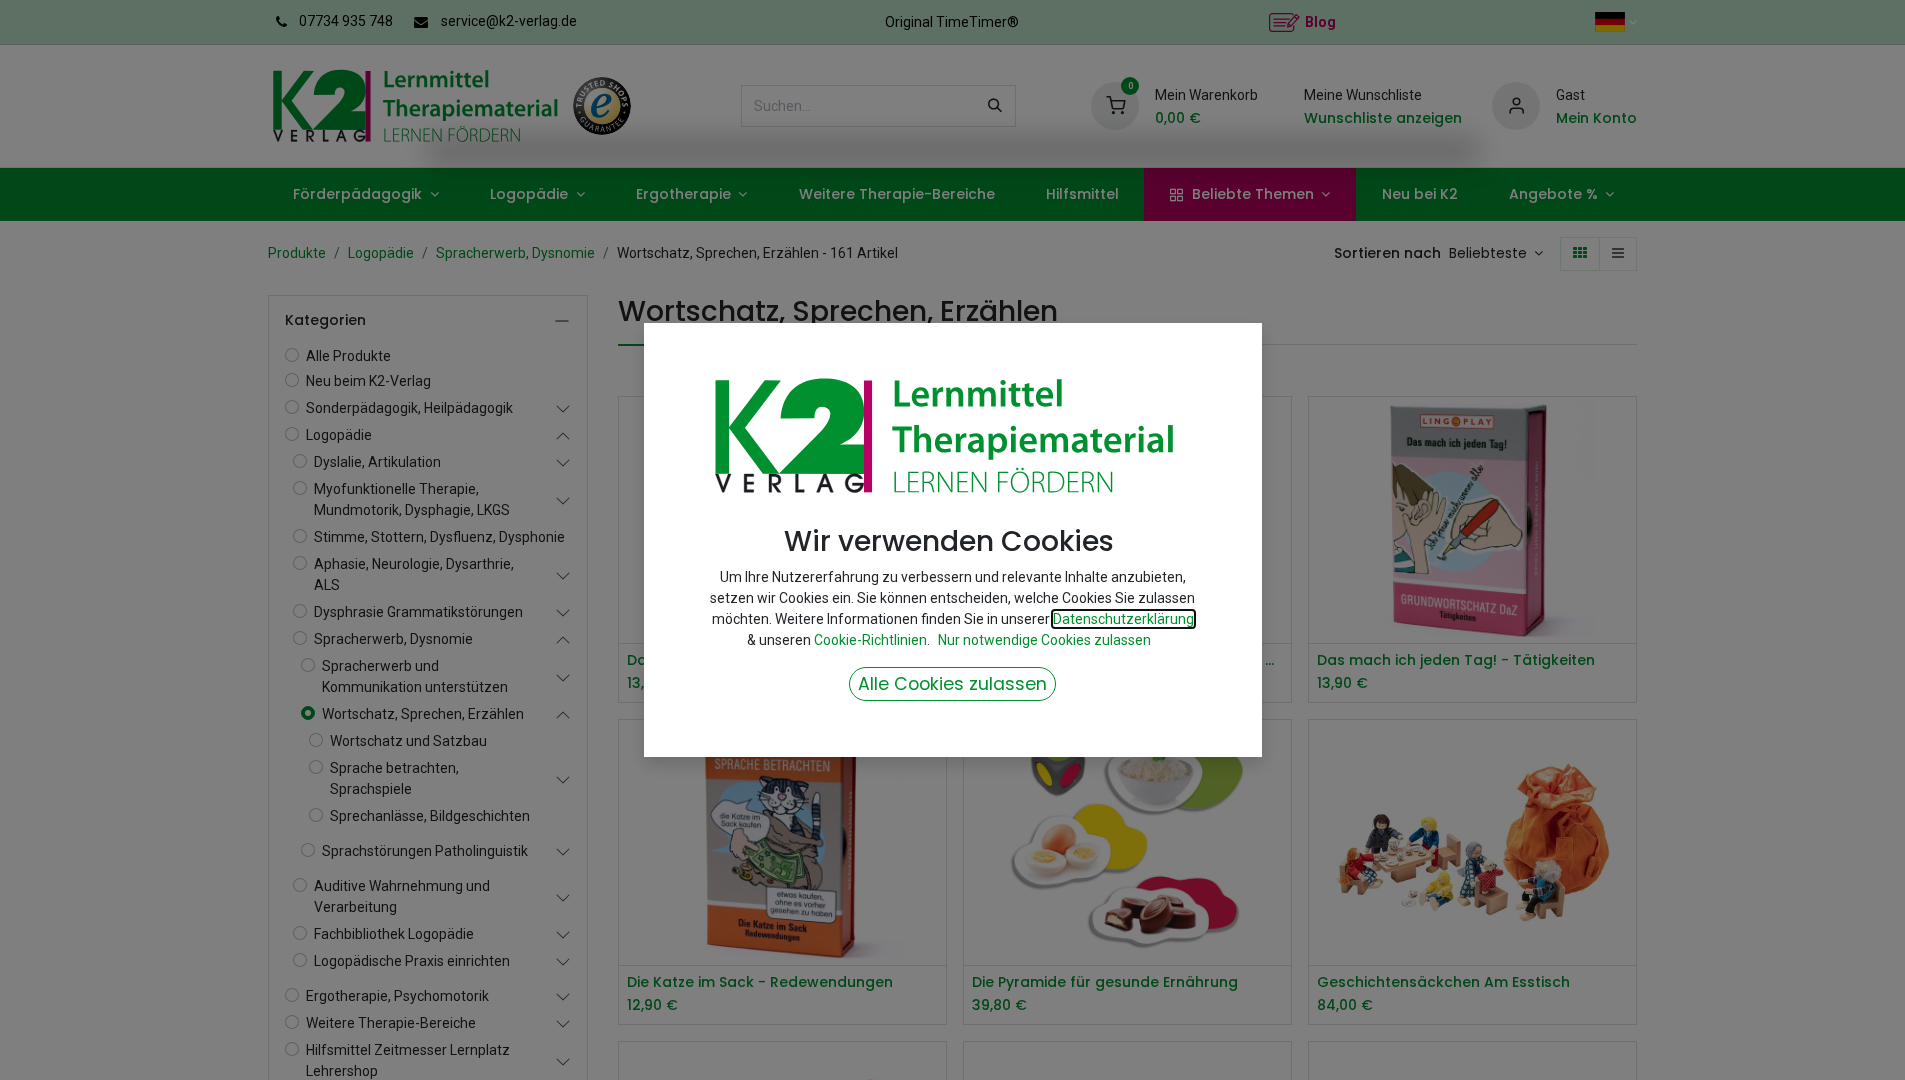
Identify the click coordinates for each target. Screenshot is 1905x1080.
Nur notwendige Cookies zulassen (1044, 640)
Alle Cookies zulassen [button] (952, 684)
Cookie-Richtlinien (870, 640)
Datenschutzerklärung (1123, 619)
